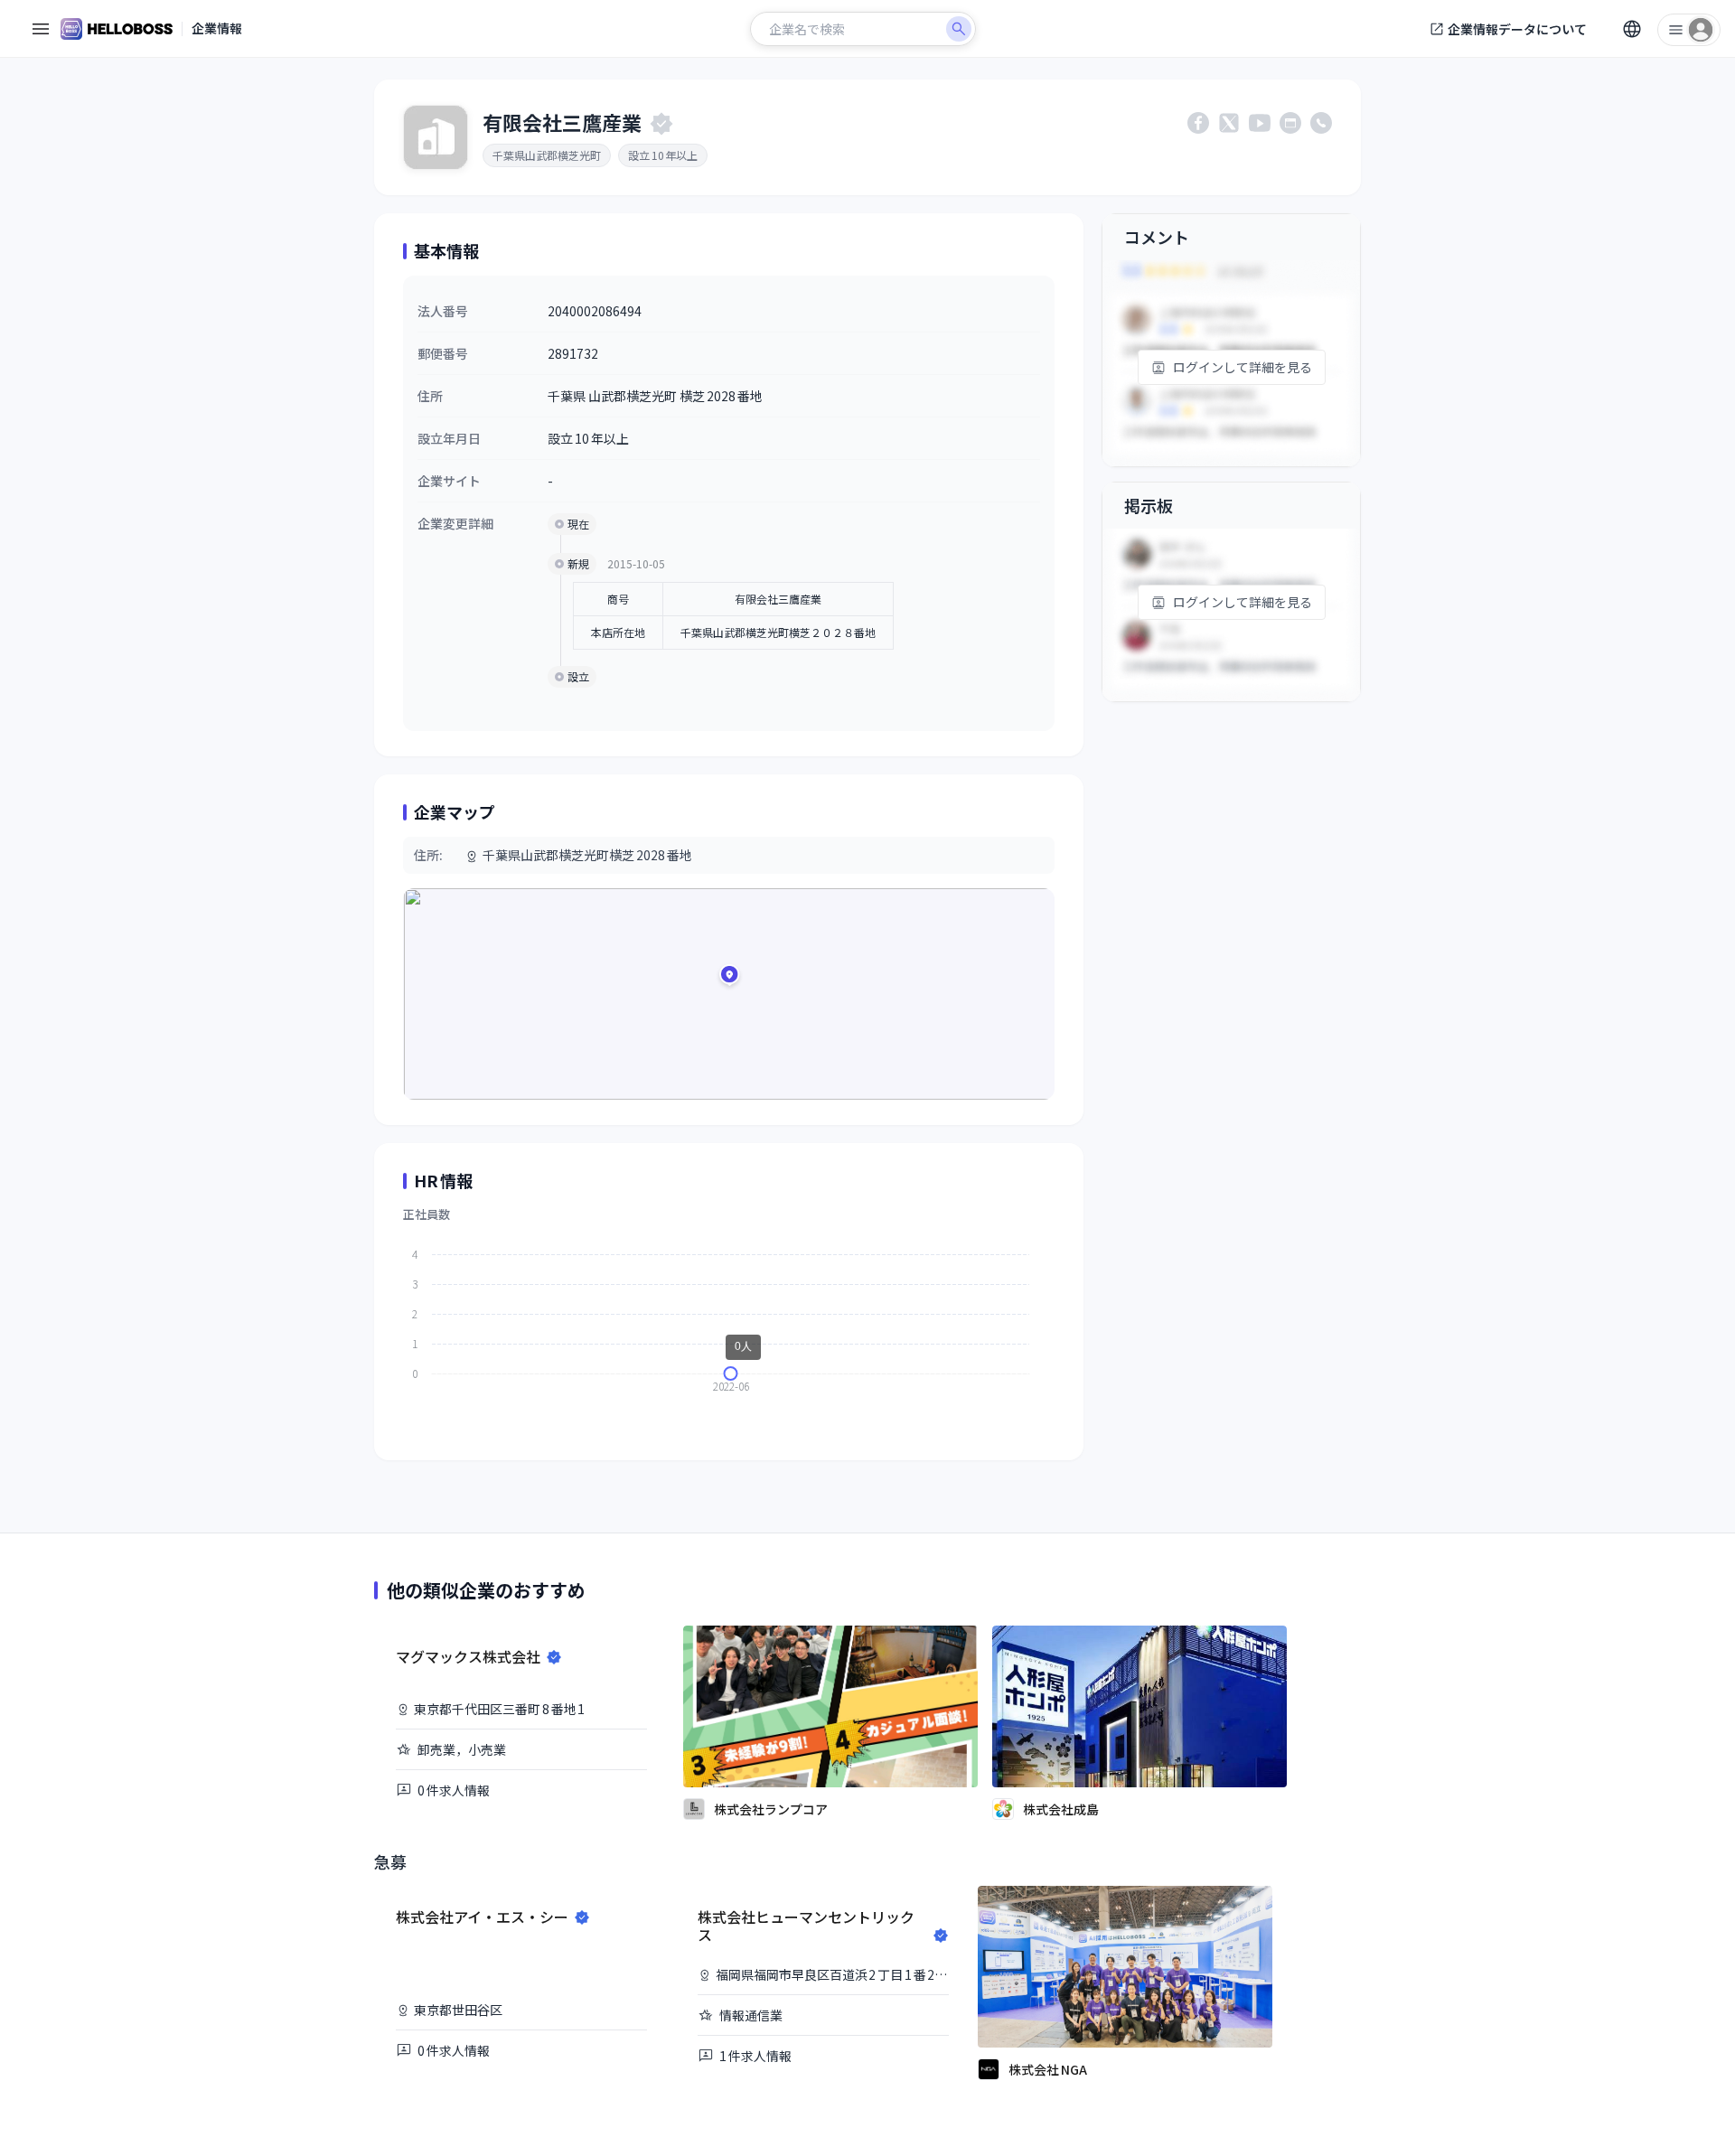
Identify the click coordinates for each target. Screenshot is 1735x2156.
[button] (729, 978)
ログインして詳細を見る (1243, 367)
